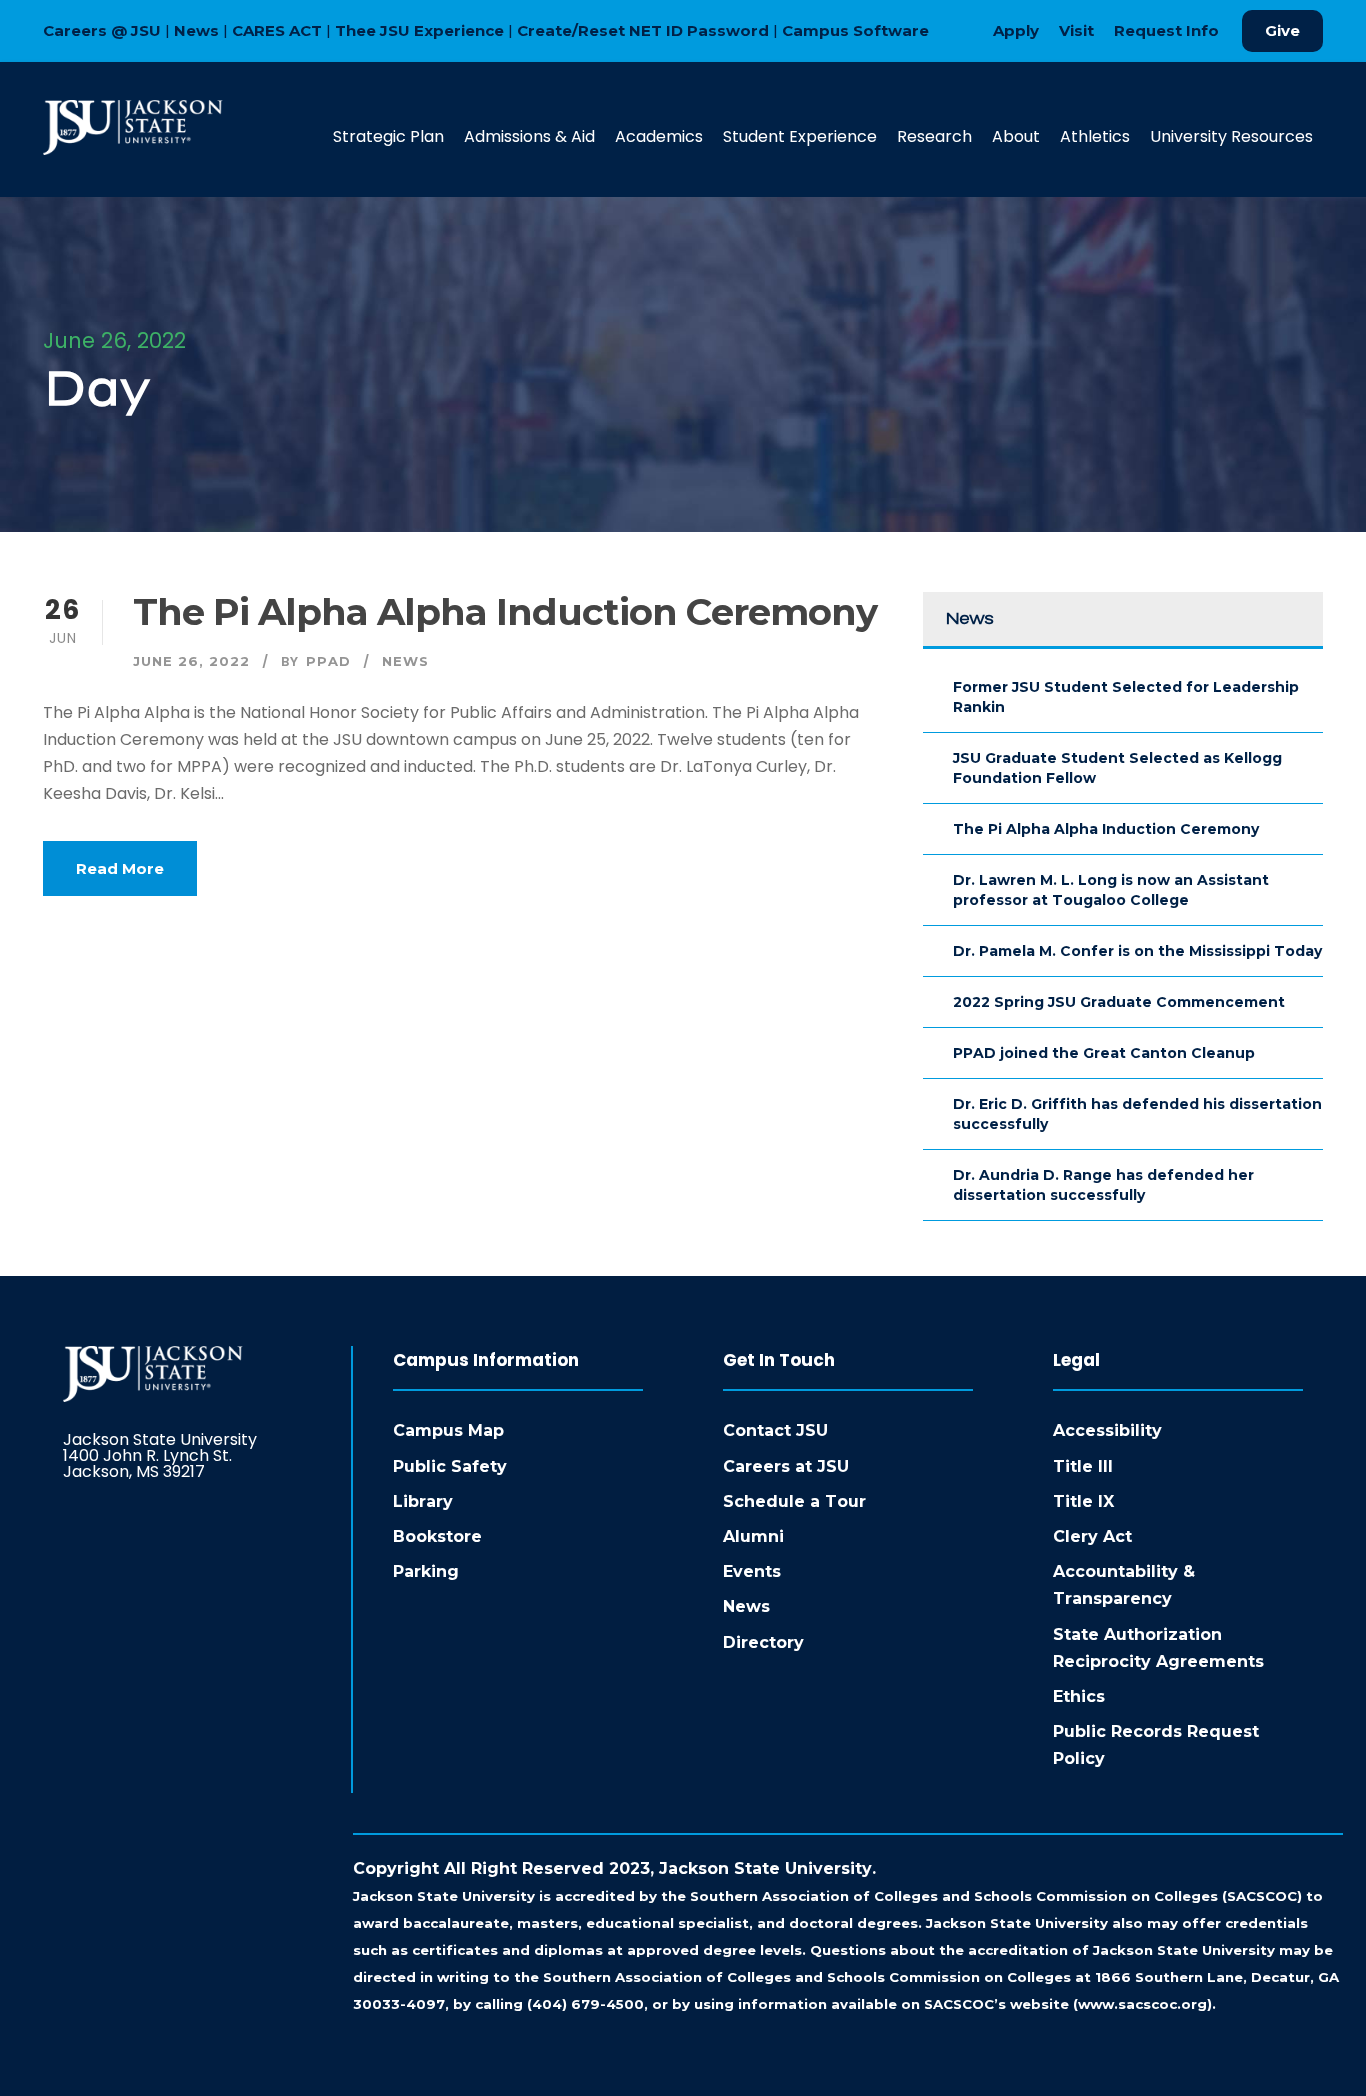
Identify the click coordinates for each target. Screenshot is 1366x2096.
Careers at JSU (786, 1466)
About (1016, 136)
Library (423, 1501)
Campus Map (448, 1430)
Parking (426, 1571)
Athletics (1095, 136)
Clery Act (1092, 1536)
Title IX (1083, 1501)
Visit (1076, 30)
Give (1282, 30)
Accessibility (1107, 1430)
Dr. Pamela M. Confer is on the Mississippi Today (1137, 951)
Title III (1083, 1466)
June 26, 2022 (191, 661)
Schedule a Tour (794, 1501)
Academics (659, 136)
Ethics (1079, 1696)
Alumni (753, 1536)
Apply (1016, 30)
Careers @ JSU (102, 30)
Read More (120, 868)
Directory (763, 1642)
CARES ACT (277, 30)
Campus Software (855, 30)
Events (752, 1571)
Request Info (1166, 30)
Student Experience (800, 136)
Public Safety (450, 1466)
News (196, 30)
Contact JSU (775, 1430)
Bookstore (437, 1536)
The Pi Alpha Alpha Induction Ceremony (505, 611)
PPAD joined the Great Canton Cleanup (1104, 1053)
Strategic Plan (388, 136)
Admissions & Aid (529, 136)
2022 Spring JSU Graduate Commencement (1119, 1002)
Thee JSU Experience (419, 30)
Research (934, 136)
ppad (328, 661)
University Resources (1231, 136)
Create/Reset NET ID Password (643, 30)
